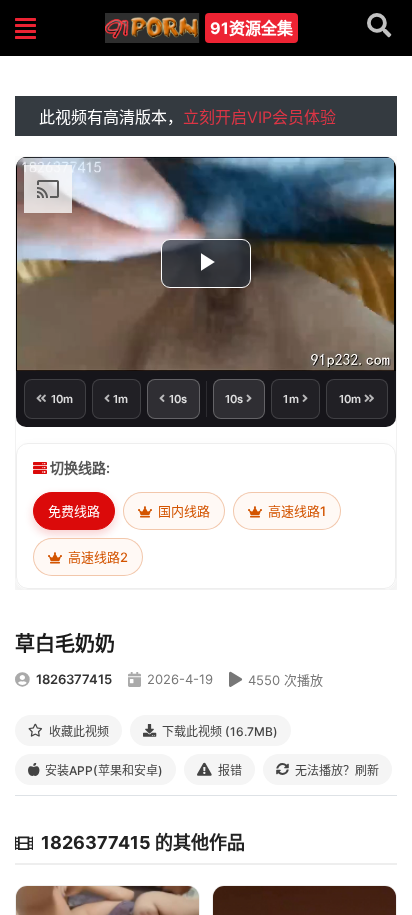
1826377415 (74, 679)
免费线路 (74, 511)
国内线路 (182, 511)
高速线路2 (96, 557)
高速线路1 (295, 511)
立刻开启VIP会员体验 (259, 117)
